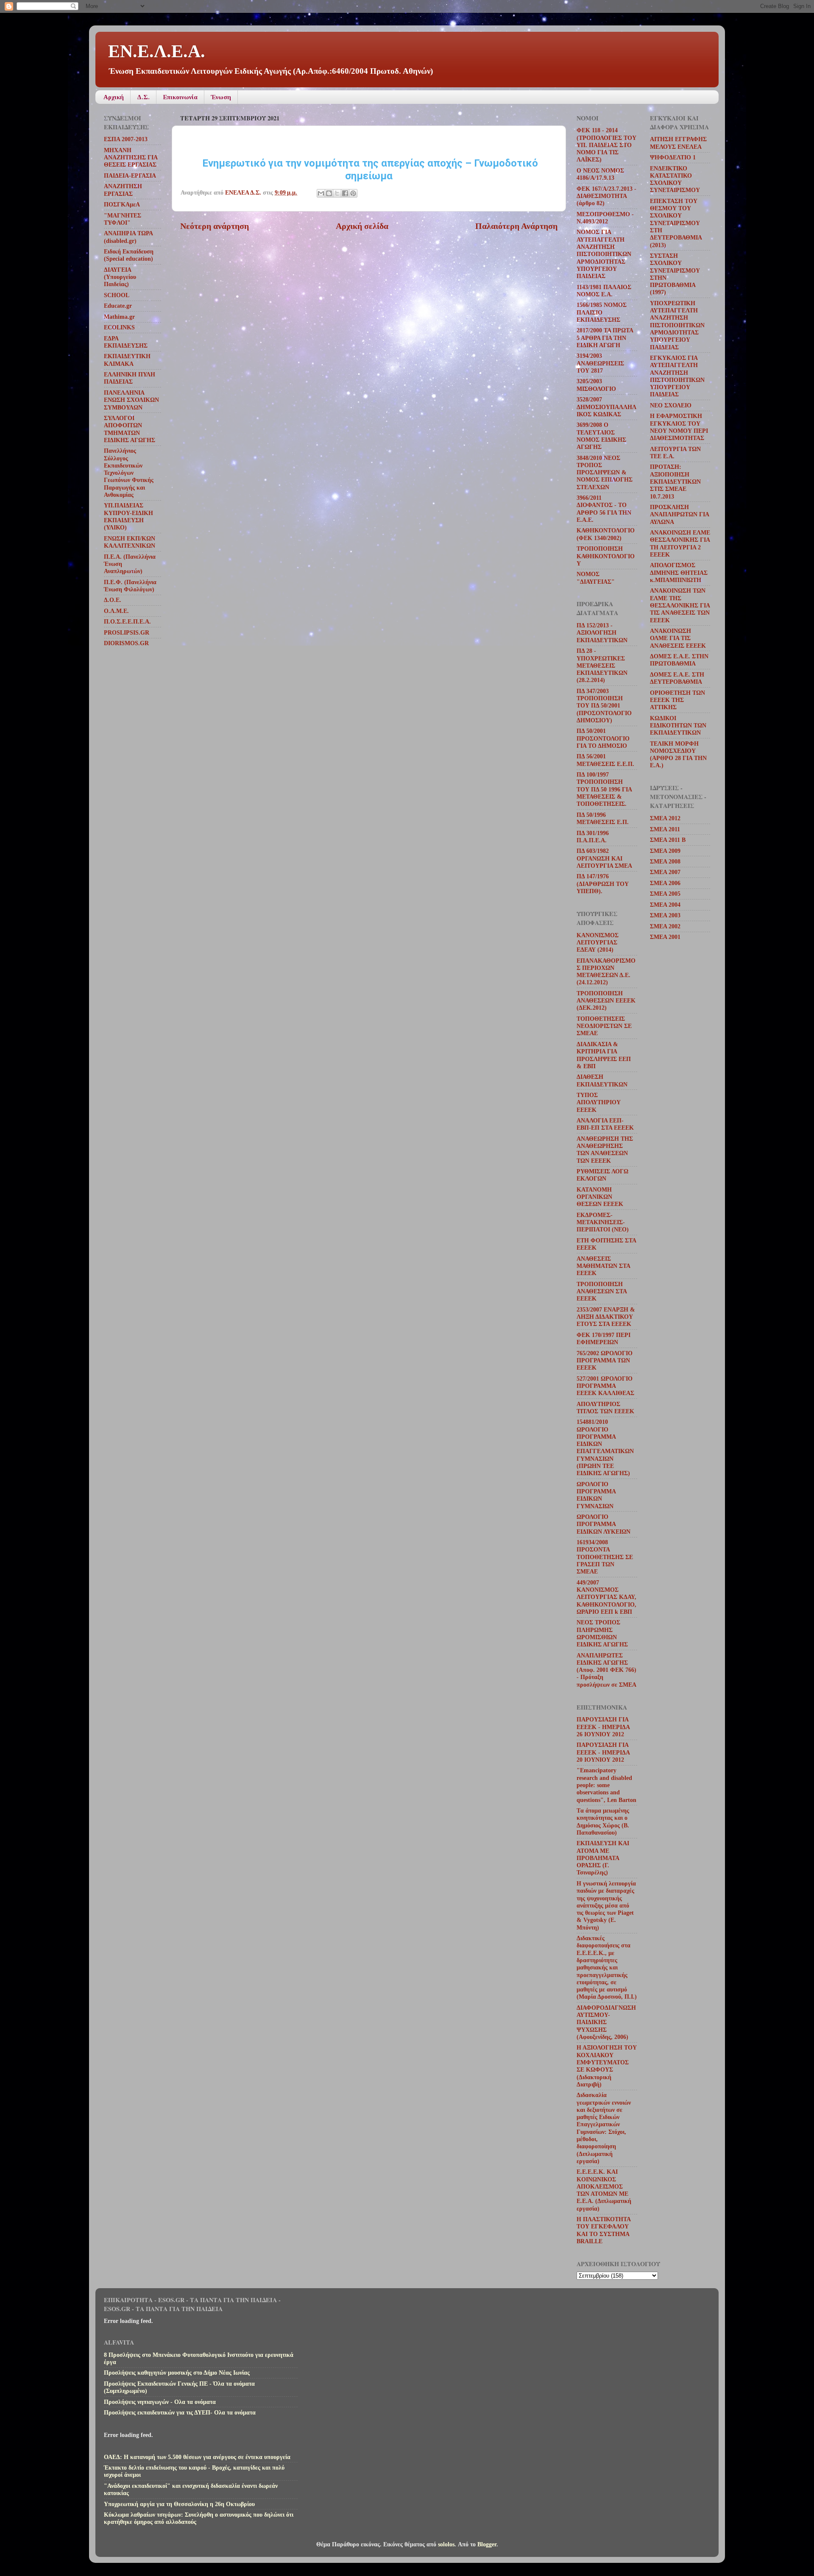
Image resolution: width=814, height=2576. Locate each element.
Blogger (487, 2544)
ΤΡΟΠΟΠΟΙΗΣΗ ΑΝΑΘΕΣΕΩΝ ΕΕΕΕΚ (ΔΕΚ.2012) (606, 1001)
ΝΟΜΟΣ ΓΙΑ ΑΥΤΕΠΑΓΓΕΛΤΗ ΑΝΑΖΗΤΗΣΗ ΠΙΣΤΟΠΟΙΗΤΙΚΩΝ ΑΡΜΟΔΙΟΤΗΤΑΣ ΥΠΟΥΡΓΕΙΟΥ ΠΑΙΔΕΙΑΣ (604, 254)
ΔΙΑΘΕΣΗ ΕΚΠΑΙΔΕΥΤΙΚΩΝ (602, 1080)
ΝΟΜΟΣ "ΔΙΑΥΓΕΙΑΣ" (596, 578)
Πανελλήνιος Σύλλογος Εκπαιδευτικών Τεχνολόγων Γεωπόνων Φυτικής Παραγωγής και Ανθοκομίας (129, 473)
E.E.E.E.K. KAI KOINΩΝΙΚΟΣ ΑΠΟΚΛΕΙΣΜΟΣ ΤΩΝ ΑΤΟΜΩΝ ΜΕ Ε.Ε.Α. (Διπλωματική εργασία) (604, 2190)
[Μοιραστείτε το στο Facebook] (345, 193)
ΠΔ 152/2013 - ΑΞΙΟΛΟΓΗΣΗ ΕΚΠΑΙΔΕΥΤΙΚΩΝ (602, 633)
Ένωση (221, 97)
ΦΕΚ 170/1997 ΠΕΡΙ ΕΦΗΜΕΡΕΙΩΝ (604, 1338)
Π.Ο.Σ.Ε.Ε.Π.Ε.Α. (127, 621)
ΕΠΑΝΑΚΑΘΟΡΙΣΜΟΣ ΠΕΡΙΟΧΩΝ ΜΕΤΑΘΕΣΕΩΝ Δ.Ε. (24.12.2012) (606, 972)
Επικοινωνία (180, 97)
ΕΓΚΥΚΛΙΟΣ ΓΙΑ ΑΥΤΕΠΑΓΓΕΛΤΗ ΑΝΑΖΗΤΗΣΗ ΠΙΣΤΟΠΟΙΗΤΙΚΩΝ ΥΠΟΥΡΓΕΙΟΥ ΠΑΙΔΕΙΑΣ (677, 376)
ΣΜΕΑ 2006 (665, 883)
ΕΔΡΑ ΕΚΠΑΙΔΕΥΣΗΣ (126, 342)
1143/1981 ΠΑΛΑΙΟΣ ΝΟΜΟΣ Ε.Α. (604, 291)
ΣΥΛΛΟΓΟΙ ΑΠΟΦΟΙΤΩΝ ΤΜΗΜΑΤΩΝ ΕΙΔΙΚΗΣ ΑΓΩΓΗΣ (130, 429)
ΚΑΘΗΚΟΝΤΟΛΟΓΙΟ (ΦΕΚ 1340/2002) (606, 534)
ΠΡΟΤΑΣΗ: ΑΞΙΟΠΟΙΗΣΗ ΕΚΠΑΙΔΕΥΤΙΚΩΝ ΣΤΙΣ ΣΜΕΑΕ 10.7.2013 (675, 481)
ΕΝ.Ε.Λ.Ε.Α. (157, 51)
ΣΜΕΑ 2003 (665, 915)
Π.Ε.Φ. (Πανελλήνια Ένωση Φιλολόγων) (130, 586)
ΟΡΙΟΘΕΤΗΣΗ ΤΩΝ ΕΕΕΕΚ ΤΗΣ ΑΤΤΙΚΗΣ (677, 700)
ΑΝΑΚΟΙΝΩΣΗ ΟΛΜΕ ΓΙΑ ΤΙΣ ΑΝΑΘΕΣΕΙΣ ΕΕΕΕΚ (678, 638)
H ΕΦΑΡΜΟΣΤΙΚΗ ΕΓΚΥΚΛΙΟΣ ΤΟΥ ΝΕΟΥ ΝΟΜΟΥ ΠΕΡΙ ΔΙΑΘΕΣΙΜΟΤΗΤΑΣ (679, 427)
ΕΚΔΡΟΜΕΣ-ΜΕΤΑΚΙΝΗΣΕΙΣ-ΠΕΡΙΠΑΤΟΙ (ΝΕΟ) (603, 1222)
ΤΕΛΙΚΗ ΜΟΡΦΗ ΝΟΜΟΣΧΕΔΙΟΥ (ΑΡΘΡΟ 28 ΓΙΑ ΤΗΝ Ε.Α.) (678, 755)
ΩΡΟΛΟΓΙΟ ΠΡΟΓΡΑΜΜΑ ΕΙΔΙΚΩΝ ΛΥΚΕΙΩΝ (604, 1524)
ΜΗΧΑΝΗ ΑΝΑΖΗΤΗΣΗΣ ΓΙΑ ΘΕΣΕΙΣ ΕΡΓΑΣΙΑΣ (131, 157)
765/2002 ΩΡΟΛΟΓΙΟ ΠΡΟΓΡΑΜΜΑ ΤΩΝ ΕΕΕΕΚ (605, 1360)
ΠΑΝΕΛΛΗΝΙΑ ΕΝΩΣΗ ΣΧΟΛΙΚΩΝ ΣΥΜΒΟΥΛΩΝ (131, 400)
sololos (446, 2544)
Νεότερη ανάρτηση (215, 226)
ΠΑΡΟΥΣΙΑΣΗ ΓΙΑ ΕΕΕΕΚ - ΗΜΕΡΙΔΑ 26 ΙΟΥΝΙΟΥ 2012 (603, 1727)
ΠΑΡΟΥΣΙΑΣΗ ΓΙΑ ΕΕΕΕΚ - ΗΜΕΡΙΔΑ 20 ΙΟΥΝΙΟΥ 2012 (603, 1752)
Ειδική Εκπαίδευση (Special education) (129, 255)
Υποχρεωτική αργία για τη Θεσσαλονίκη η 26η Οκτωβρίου (179, 2504)
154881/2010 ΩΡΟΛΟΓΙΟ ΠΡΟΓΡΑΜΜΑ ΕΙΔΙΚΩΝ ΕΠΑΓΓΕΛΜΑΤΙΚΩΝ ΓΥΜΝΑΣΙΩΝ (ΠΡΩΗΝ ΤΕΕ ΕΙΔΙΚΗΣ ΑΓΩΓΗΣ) (605, 1447)
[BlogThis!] (329, 193)
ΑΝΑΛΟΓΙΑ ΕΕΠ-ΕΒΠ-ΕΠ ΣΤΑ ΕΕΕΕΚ (605, 1124)
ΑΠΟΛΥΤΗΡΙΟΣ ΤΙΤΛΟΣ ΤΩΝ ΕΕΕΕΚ (605, 1408)
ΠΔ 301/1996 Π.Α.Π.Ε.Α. (593, 837)
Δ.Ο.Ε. (113, 600)
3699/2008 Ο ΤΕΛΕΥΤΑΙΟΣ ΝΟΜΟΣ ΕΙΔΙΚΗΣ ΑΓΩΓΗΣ (601, 436)
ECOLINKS (119, 327)
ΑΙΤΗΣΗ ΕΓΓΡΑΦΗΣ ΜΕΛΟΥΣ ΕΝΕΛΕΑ (678, 143)
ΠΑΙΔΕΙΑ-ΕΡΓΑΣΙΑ (130, 175)
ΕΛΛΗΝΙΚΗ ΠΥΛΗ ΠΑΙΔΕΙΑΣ (130, 378)
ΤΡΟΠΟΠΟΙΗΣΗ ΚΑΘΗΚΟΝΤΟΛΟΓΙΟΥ (606, 556)
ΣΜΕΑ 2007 (665, 872)
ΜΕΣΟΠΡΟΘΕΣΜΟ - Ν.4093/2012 (605, 218)
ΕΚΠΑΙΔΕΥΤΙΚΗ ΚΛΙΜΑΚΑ (127, 360)
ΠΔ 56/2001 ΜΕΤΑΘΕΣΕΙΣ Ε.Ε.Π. (605, 760)
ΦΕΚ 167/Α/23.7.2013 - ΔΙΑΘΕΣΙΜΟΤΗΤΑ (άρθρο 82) (606, 196)
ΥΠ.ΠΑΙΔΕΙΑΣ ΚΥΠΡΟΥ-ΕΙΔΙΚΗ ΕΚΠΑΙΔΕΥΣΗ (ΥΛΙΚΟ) (128, 516)
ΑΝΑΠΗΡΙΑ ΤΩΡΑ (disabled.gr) (128, 237)
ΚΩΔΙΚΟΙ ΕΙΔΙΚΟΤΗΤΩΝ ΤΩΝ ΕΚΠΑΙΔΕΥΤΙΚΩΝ (678, 725)
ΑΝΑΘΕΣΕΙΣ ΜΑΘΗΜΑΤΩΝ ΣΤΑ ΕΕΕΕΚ (603, 1266)
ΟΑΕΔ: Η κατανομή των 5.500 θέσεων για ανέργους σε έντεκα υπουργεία (197, 2457)
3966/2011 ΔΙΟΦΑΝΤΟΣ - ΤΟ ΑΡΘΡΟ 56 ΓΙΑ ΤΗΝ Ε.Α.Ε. (604, 509)
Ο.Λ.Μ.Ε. (116, 611)
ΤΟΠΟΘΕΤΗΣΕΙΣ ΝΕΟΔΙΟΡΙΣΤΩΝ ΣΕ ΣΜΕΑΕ (604, 1026)
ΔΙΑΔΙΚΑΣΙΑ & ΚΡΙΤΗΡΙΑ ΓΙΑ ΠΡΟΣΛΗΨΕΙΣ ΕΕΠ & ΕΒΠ (604, 1055)
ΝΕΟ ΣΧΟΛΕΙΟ (671, 405)
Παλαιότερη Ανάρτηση (516, 226)
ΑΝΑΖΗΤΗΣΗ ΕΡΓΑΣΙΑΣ (123, 190)
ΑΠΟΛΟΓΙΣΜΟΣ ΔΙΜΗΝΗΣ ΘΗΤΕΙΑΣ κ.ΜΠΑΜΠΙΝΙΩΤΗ (679, 572)
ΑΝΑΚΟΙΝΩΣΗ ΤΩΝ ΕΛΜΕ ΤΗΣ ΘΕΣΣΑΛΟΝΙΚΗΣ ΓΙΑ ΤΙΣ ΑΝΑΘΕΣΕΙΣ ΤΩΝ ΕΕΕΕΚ (680, 605)
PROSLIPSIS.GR (127, 632)
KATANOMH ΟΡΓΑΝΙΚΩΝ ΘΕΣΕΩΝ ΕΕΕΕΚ (600, 1197)
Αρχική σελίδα (362, 226)
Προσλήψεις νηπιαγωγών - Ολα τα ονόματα (160, 2402)
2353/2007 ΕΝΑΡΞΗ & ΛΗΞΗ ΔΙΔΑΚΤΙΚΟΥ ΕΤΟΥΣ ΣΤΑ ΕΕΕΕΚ (606, 1317)
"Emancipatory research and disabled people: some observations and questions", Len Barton (606, 1785)
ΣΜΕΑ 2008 (665, 861)
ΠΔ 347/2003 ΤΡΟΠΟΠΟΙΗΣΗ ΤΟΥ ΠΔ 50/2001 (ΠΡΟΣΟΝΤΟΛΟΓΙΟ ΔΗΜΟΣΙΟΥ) (604, 706)
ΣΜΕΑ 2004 (665, 905)
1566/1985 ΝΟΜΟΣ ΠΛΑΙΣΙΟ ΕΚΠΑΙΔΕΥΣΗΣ (602, 312)
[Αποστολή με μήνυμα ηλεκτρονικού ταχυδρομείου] (321, 193)
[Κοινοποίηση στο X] (337, 193)
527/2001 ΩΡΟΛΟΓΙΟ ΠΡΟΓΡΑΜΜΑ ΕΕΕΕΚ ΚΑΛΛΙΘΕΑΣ (605, 1386)
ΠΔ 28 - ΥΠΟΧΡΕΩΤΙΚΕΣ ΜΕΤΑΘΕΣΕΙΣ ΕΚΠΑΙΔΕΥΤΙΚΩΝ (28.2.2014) (602, 665)
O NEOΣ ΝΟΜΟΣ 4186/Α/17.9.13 (600, 174)
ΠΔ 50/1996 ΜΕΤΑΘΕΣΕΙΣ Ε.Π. (603, 818)
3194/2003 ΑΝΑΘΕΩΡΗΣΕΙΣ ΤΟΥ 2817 (600, 363)
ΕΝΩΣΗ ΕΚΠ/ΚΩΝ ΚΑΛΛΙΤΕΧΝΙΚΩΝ (130, 542)
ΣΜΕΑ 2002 (665, 926)
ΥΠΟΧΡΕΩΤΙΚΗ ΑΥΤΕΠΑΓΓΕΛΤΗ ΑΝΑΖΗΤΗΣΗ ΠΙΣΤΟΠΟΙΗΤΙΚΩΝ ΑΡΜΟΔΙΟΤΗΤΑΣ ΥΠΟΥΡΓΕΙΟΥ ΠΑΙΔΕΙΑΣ (677, 325)
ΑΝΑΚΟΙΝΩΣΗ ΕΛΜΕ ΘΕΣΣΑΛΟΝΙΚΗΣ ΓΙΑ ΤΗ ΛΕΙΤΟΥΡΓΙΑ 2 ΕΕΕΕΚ (680, 543)
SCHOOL (117, 295)
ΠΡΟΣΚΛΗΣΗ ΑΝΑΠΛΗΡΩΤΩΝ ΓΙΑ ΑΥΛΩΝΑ (679, 514)
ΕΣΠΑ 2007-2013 (126, 139)
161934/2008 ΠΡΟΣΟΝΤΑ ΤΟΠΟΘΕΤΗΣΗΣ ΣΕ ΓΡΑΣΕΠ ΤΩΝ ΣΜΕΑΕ (605, 1557)
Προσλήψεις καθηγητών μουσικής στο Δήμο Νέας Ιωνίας (177, 2373)
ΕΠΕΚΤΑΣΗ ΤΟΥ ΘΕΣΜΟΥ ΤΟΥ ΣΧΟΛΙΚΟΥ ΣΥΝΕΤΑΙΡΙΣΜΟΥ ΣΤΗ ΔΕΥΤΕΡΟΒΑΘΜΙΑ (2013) (676, 223)
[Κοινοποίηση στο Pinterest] (353, 193)
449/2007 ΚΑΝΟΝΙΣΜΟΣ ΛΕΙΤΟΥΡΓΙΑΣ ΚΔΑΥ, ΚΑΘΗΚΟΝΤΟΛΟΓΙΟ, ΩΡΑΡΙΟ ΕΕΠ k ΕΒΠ (606, 1597)
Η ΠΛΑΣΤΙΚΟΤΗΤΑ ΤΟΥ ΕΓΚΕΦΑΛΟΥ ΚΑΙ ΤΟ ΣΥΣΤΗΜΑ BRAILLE (604, 2230)
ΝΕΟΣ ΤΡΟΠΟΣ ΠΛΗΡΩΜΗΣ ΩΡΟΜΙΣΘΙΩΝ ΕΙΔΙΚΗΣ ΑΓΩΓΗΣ (602, 1633)
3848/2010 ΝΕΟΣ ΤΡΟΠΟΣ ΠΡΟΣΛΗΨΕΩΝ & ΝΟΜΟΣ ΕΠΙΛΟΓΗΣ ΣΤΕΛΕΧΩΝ (605, 472)
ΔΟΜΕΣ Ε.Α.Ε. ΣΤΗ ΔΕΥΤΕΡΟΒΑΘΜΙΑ (677, 678)
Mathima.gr (119, 317)
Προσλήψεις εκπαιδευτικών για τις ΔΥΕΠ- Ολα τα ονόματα (180, 2412)
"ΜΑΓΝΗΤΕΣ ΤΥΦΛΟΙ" (123, 219)
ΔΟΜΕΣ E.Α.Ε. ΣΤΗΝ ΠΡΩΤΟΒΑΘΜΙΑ (679, 660)
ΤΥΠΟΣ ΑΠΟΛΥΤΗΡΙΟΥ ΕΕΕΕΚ (599, 1102)
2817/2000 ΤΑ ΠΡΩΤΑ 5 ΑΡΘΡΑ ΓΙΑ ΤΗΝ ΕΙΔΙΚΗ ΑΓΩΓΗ (605, 338)
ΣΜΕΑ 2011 (665, 829)
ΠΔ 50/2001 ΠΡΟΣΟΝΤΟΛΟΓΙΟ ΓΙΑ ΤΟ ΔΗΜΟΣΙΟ (603, 738)
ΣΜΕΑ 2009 (665, 851)
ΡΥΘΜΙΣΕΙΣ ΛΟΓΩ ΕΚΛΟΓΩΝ (602, 1175)
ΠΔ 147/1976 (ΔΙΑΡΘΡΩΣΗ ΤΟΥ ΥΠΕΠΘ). (603, 884)
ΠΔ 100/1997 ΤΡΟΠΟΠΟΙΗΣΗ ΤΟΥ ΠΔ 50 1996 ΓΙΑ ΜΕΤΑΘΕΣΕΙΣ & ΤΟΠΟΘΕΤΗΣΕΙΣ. (604, 789)
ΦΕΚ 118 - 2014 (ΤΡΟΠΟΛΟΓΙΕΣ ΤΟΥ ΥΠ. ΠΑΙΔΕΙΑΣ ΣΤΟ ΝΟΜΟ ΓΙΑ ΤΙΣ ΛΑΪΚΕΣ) (606, 145)
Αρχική (114, 97)
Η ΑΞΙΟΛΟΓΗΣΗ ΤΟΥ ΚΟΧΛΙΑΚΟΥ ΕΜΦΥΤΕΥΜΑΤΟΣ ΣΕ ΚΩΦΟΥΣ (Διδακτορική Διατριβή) (607, 2066)
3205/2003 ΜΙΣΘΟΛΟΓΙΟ (596, 385)
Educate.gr (118, 306)
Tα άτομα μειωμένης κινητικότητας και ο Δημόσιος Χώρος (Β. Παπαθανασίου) (603, 1821)
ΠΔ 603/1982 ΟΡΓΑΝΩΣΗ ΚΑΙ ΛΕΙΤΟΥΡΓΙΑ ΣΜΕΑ (604, 858)
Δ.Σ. (143, 97)
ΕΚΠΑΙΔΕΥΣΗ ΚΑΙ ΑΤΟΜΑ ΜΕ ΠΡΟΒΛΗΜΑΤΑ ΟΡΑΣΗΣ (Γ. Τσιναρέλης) (603, 1858)
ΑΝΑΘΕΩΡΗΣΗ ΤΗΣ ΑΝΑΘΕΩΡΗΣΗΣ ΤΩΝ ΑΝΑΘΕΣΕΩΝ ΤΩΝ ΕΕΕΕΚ (605, 1150)
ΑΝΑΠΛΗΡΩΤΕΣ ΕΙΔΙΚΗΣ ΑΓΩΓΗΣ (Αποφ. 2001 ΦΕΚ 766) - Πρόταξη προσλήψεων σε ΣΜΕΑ (606, 1670)
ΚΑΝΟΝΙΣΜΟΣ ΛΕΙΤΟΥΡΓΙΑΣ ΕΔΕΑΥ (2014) (598, 943)
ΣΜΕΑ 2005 (665, 894)
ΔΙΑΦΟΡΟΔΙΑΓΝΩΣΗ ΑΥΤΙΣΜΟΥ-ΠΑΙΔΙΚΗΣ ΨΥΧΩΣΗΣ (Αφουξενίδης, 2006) (606, 2022)
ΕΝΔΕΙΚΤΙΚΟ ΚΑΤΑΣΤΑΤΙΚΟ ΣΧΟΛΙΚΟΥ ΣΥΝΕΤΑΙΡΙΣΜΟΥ (675, 179)
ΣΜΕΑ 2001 (665, 937)
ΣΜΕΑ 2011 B (668, 840)
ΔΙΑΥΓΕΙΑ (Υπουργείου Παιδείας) (120, 277)
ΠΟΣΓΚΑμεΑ (122, 204)
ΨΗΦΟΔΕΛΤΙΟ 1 (673, 157)
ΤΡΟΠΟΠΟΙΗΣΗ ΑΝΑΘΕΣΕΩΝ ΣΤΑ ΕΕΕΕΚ (602, 1291)
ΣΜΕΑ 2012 (665, 818)
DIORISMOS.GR (126, 643)
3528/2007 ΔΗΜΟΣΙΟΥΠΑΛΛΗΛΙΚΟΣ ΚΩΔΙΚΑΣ (606, 407)
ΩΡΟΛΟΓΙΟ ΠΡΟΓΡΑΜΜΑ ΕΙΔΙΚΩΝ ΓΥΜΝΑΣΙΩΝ (596, 1495)
